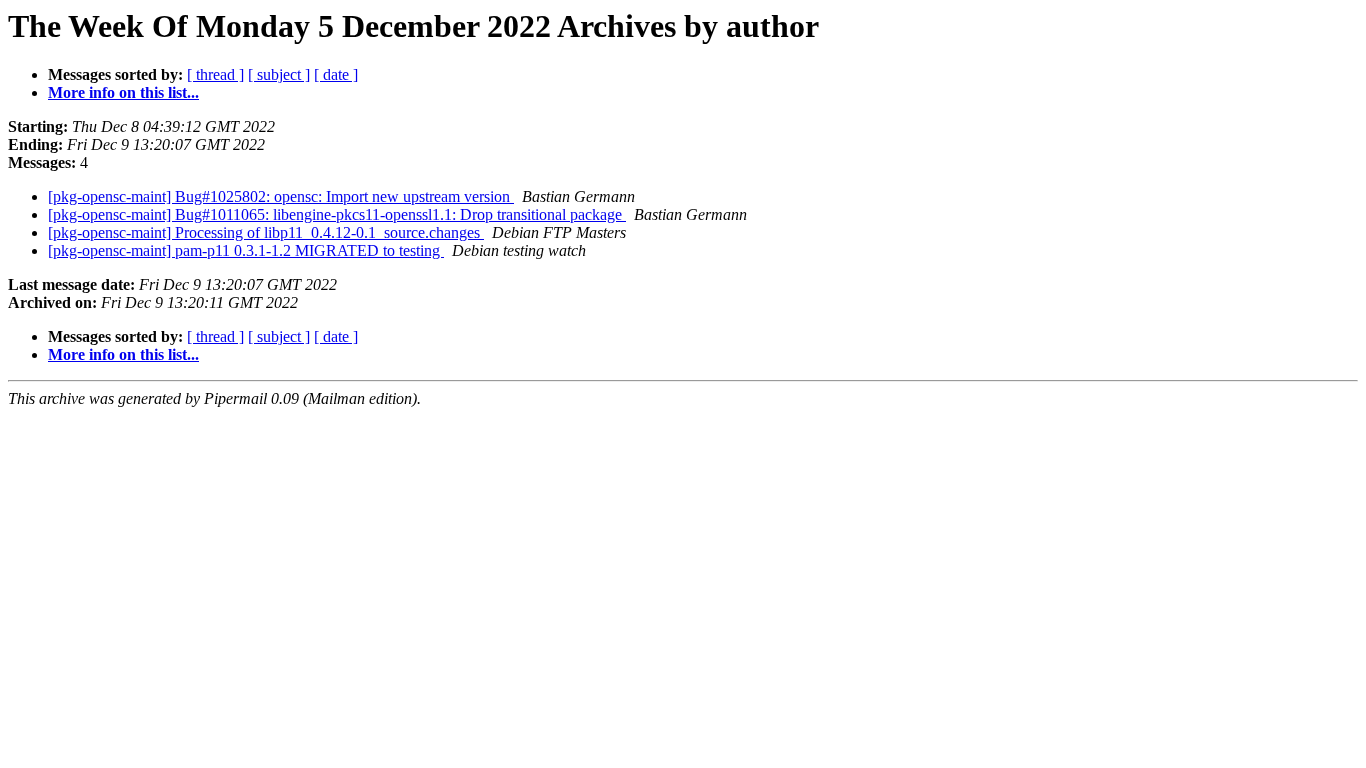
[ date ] (336, 74)
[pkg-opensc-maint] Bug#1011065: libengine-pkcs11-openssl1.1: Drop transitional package (337, 214)
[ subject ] (279, 74)
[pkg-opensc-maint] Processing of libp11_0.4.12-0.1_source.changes (266, 232)
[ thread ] (215, 74)
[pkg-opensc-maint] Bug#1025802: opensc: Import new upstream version (281, 196)
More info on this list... (123, 92)
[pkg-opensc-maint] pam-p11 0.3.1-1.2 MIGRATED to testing (246, 250)
